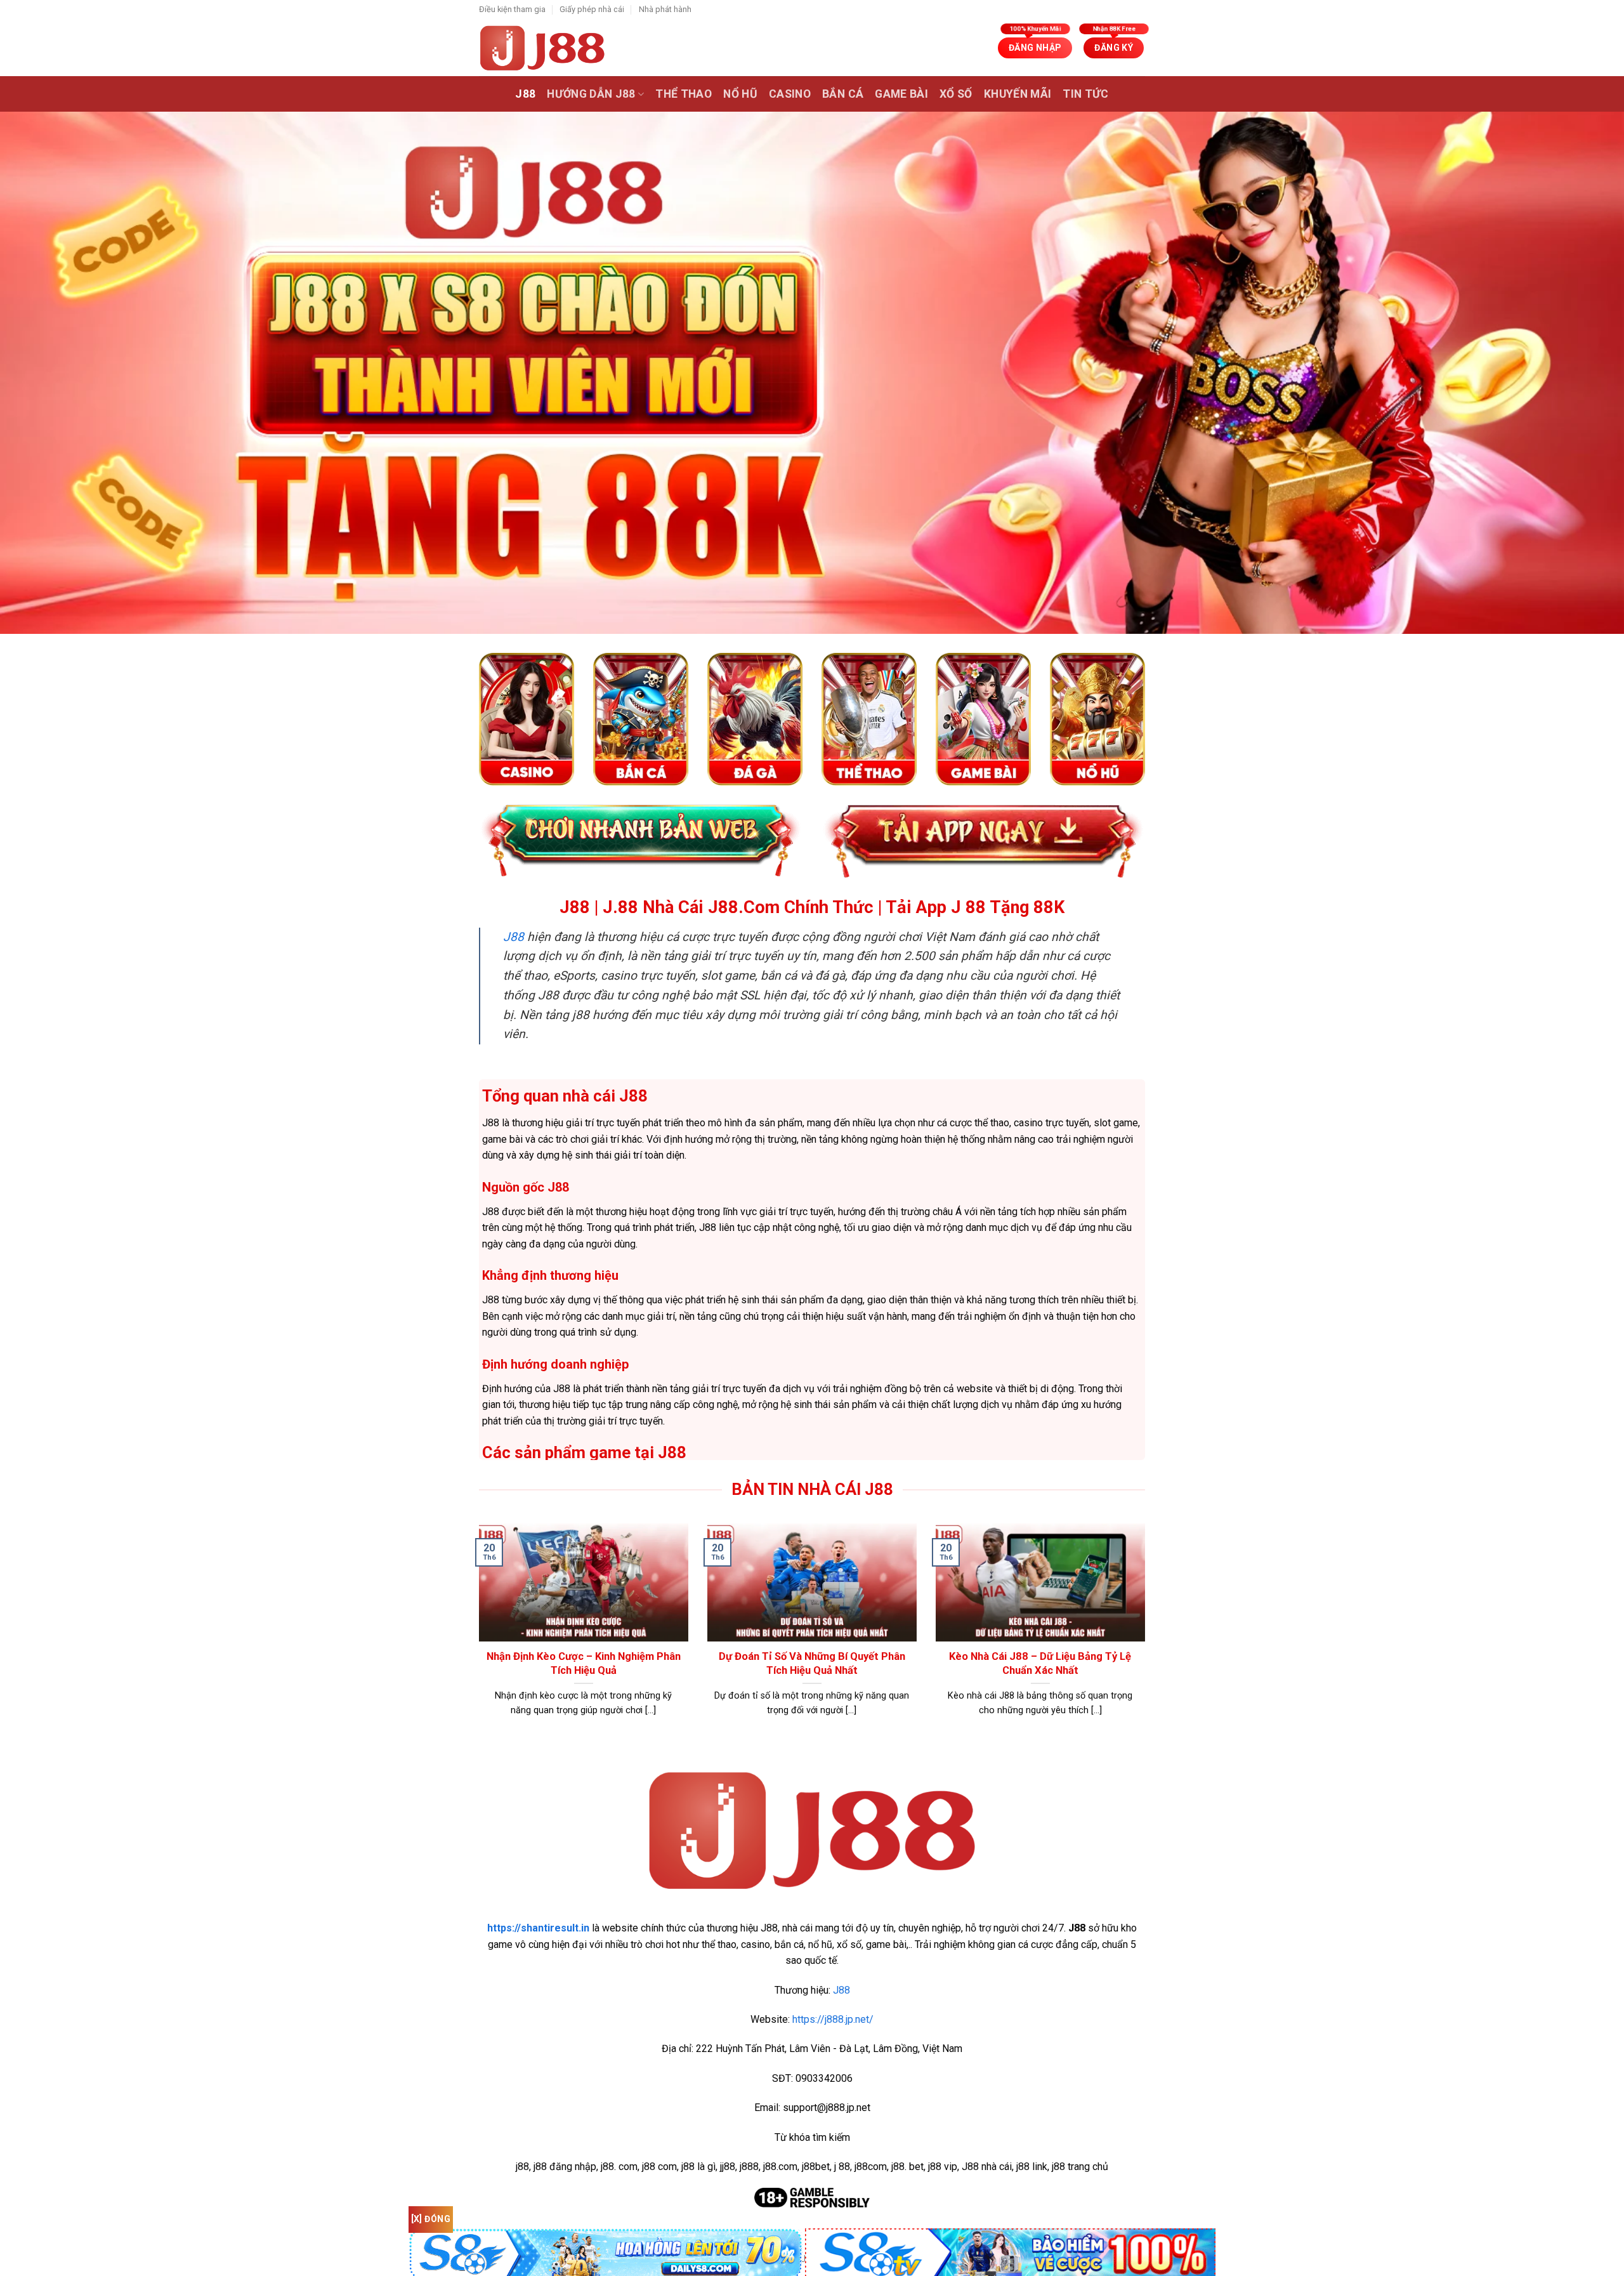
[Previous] (476, 1636)
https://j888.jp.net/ (833, 2019)
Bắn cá (843, 94)
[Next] (1148, 1636)
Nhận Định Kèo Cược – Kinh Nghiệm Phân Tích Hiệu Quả (584, 1663)
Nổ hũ (740, 94)
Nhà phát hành (665, 9)
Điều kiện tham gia (512, 9)
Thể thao (684, 94)
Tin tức (1085, 94)
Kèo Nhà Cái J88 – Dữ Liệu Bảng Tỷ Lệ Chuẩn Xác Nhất (1040, 1663)
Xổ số (956, 94)
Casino (790, 94)
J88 (525, 94)
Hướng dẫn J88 (591, 94)
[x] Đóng (431, 2219)
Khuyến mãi (1018, 94)
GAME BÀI (901, 94)
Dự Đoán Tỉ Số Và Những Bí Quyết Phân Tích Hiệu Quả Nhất (812, 1663)
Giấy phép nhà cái (592, 9)
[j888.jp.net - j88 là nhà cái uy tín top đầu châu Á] (542, 48)
